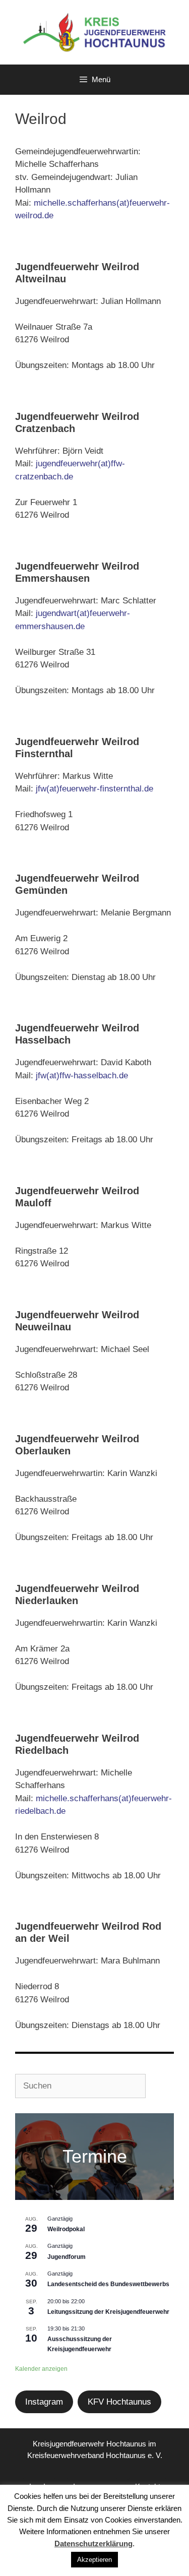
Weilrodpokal (66, 2229)
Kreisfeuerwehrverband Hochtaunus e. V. (95, 2455)
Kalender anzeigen (41, 2369)
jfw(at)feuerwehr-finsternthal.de (94, 789)
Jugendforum (67, 2257)
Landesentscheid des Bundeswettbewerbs (108, 2284)
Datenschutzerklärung (93, 2543)
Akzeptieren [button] (94, 2560)
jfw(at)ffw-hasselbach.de (82, 1076)
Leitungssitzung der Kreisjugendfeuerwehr (108, 2312)
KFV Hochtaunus (119, 2402)
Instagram (44, 2402)
